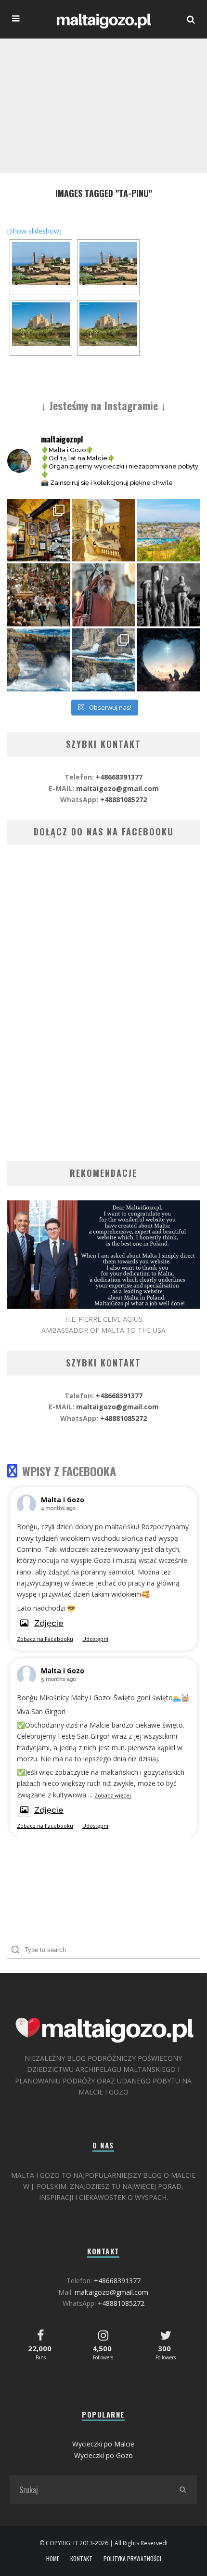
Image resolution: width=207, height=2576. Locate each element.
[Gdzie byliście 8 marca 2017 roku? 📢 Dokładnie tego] (104, 660)
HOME (53, 2559)
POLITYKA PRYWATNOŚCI (132, 2559)
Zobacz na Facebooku (45, 1639)
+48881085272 (123, 800)
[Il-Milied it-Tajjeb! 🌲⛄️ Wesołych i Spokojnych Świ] (168, 660)
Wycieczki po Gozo (103, 2455)
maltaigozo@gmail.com (117, 788)
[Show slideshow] (34, 231)
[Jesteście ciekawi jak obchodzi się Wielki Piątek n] (168, 595)
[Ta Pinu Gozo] (41, 324)
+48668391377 (119, 777)
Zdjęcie (49, 1623)
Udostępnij (96, 1639)
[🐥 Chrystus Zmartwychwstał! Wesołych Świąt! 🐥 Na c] (39, 595)
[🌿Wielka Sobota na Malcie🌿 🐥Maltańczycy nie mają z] (104, 595)
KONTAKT (81, 2559)
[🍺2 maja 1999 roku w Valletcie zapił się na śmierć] (39, 530)
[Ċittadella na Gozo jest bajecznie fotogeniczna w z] (104, 530)
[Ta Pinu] (41, 263)
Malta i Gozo (63, 1500)
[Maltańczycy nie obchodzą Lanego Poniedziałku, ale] (168, 530)
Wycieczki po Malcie (103, 2444)
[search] (182, 2490)
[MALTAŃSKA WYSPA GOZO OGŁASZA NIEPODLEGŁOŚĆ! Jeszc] (39, 660)
